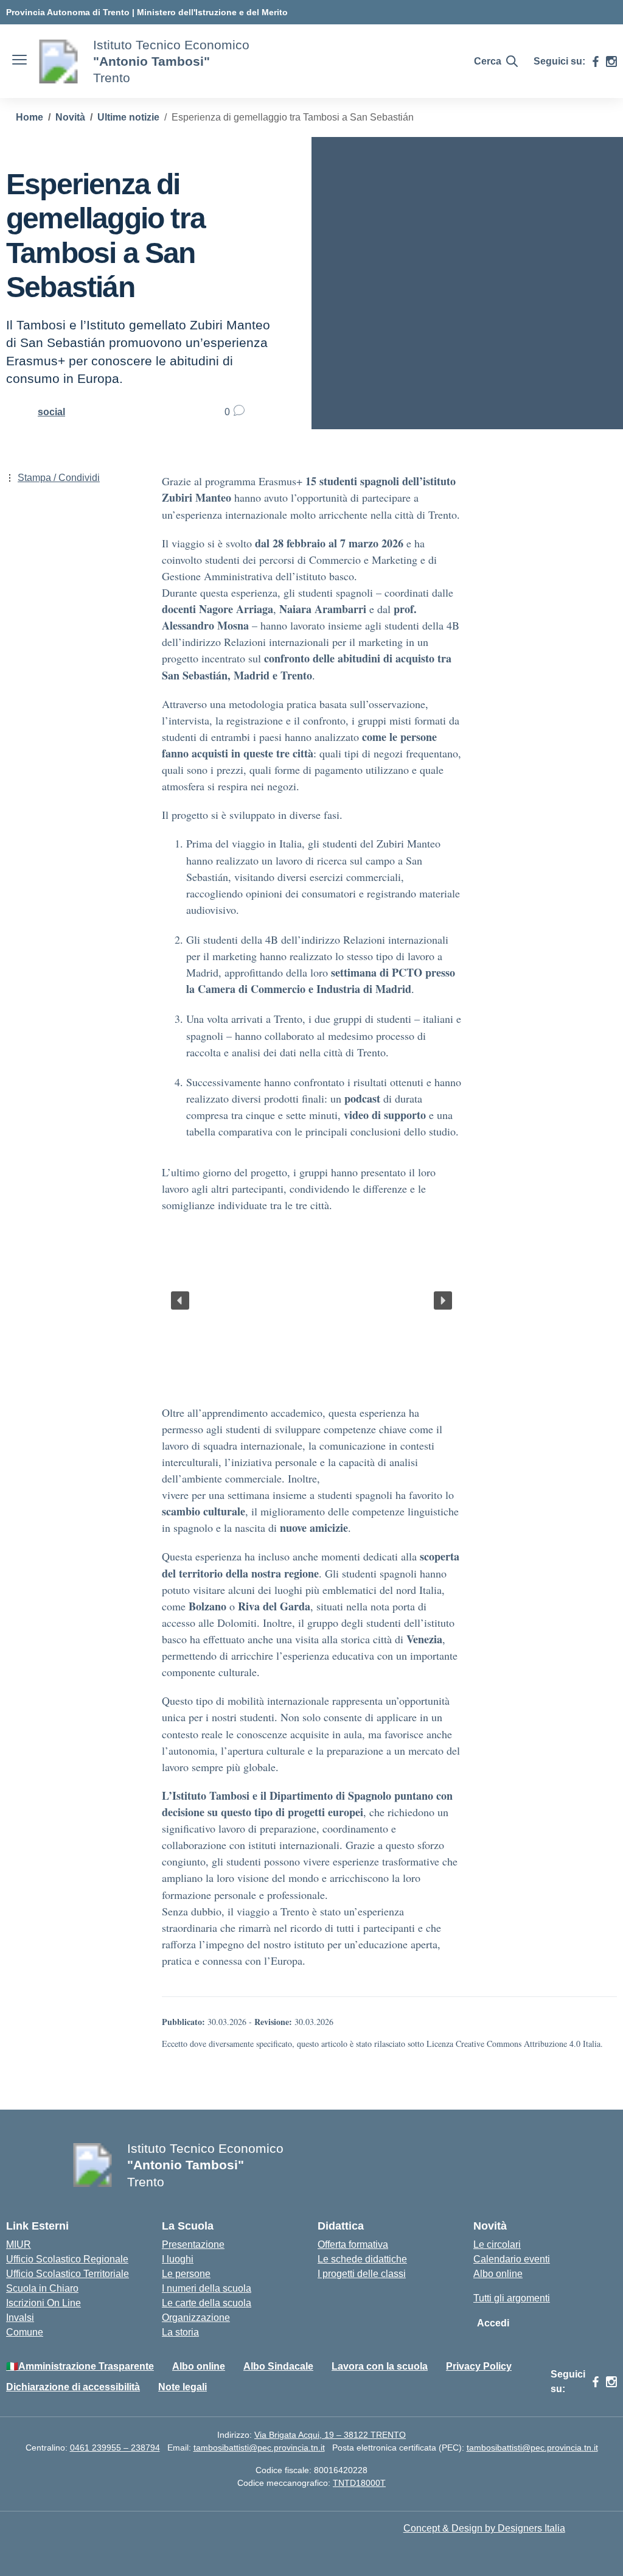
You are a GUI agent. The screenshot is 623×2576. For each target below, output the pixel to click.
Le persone (186, 2274)
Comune (25, 2332)
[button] (180, 1300)
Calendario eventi (512, 2259)
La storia (180, 2332)
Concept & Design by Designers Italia (484, 2528)
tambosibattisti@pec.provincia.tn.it (259, 2448)
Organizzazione (196, 2318)
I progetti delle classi (362, 2274)
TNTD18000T (359, 2483)
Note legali (183, 2387)
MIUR (19, 2244)
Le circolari (497, 2244)
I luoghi (178, 2259)
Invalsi (20, 2318)
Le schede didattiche (362, 2259)
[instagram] (611, 61)
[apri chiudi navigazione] (19, 61)
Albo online (498, 2274)
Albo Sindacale (278, 2366)
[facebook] (596, 61)
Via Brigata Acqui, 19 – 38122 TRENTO (330, 2435)
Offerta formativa (353, 2244)
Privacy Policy (479, 2366)
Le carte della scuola (207, 2303)
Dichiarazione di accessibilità (73, 2387)
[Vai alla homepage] (58, 61)
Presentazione (193, 2244)
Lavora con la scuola (380, 2366)
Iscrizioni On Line (44, 2303)
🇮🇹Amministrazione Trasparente (80, 2366)
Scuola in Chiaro (42, 2288)
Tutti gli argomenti (512, 2298)
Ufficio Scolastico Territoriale (68, 2274)
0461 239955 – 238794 (115, 2448)
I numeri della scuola (207, 2288)
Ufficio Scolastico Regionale (67, 2259)
